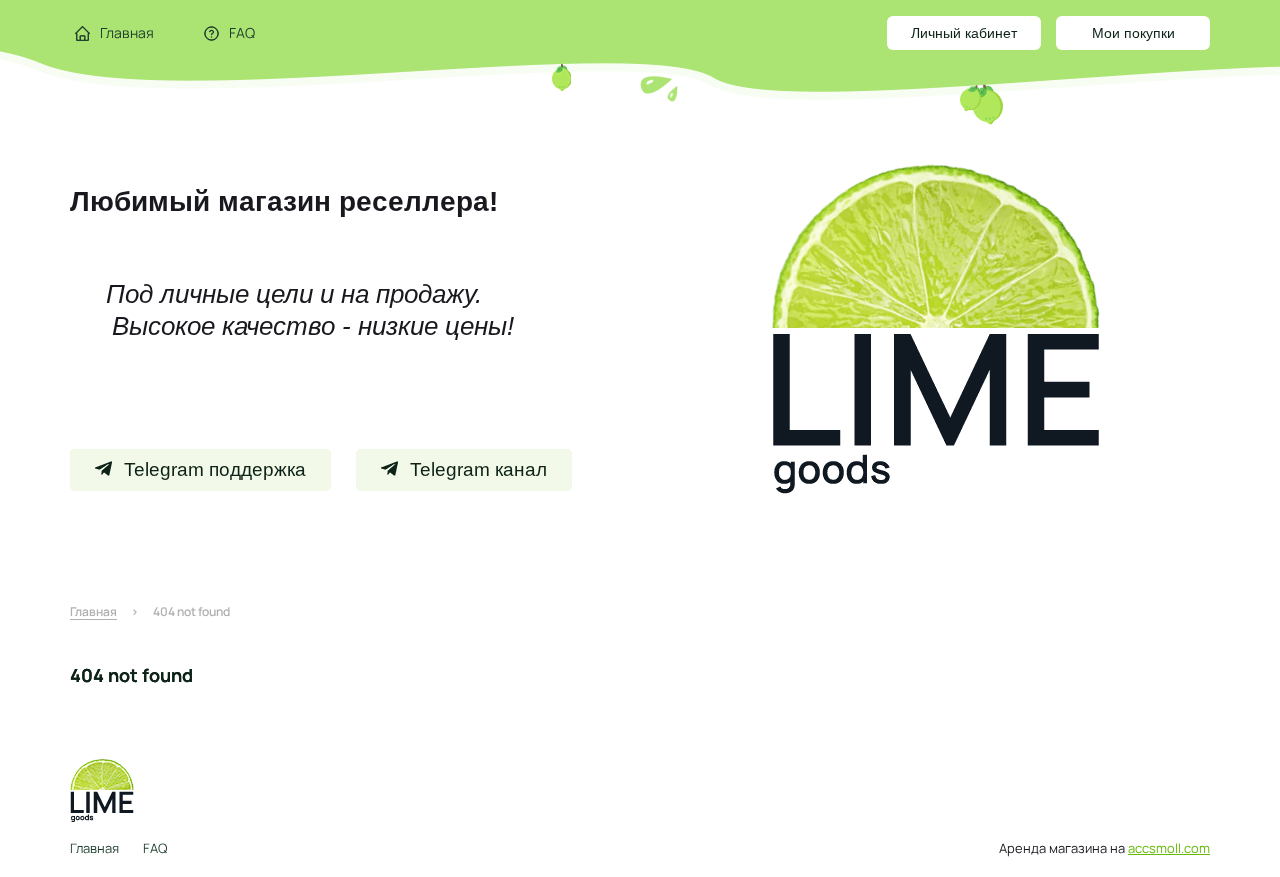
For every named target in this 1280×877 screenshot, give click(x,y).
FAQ (155, 848)
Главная (94, 848)
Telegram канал (478, 469)
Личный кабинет (964, 33)
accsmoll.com (1169, 848)
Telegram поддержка (215, 469)
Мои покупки (1133, 33)
